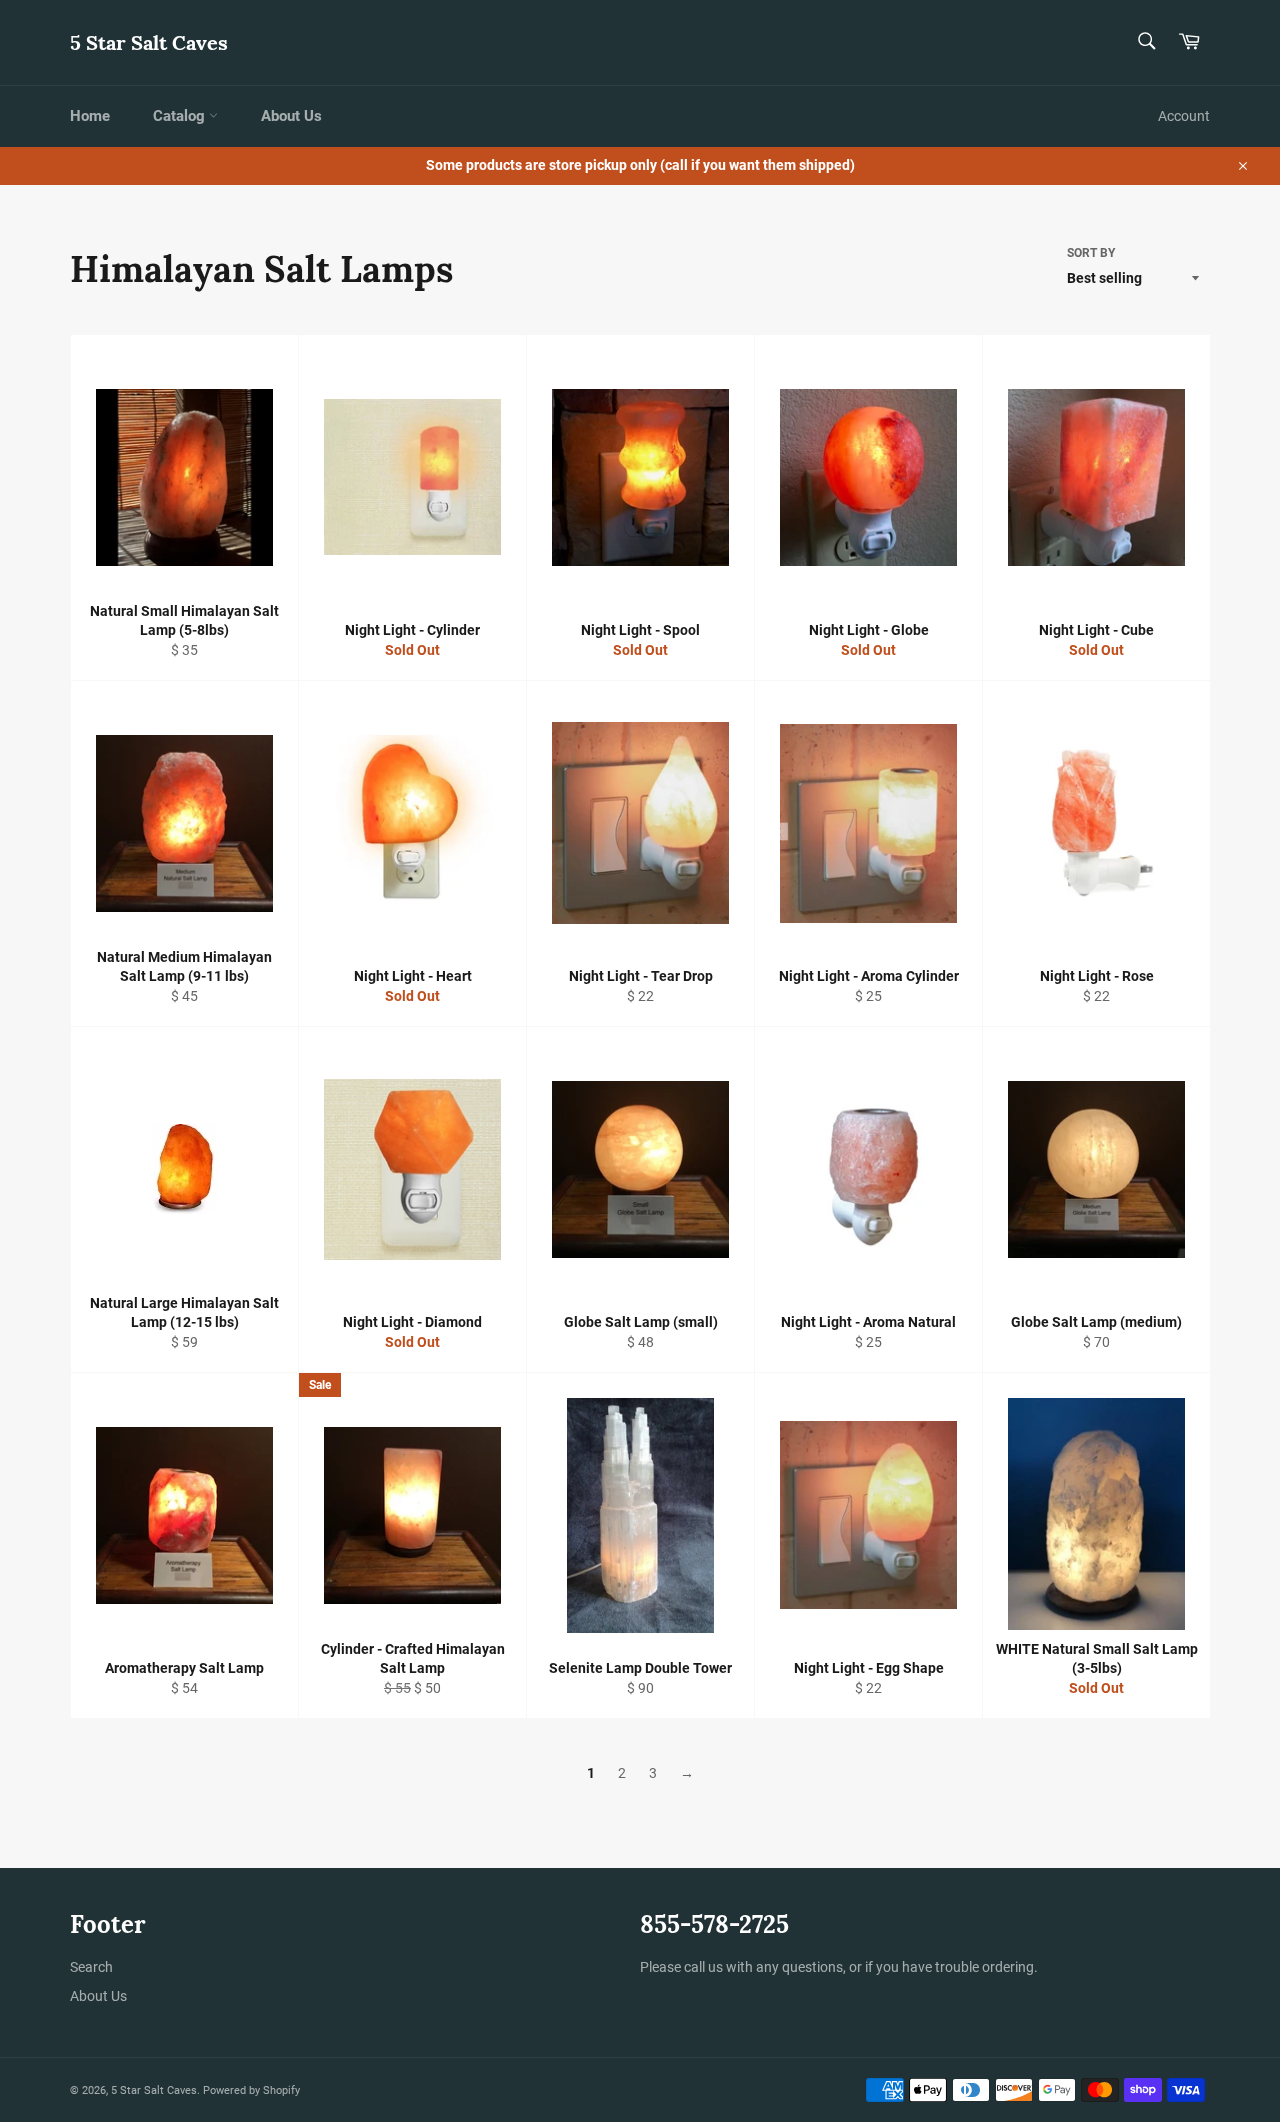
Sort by (1091, 253)
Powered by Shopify (251, 2090)
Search (91, 1967)
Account (1184, 116)
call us (703, 1967)
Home (90, 116)
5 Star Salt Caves (149, 42)
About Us (291, 116)
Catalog (181, 116)
